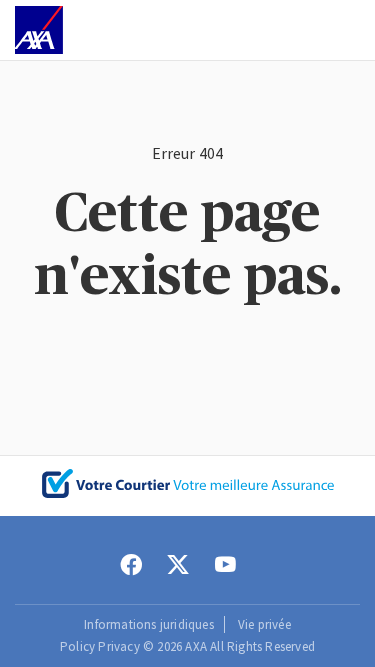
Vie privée (264, 624)
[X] (178, 565)
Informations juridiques (149, 624)
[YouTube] (225, 565)
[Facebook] (131, 565)
